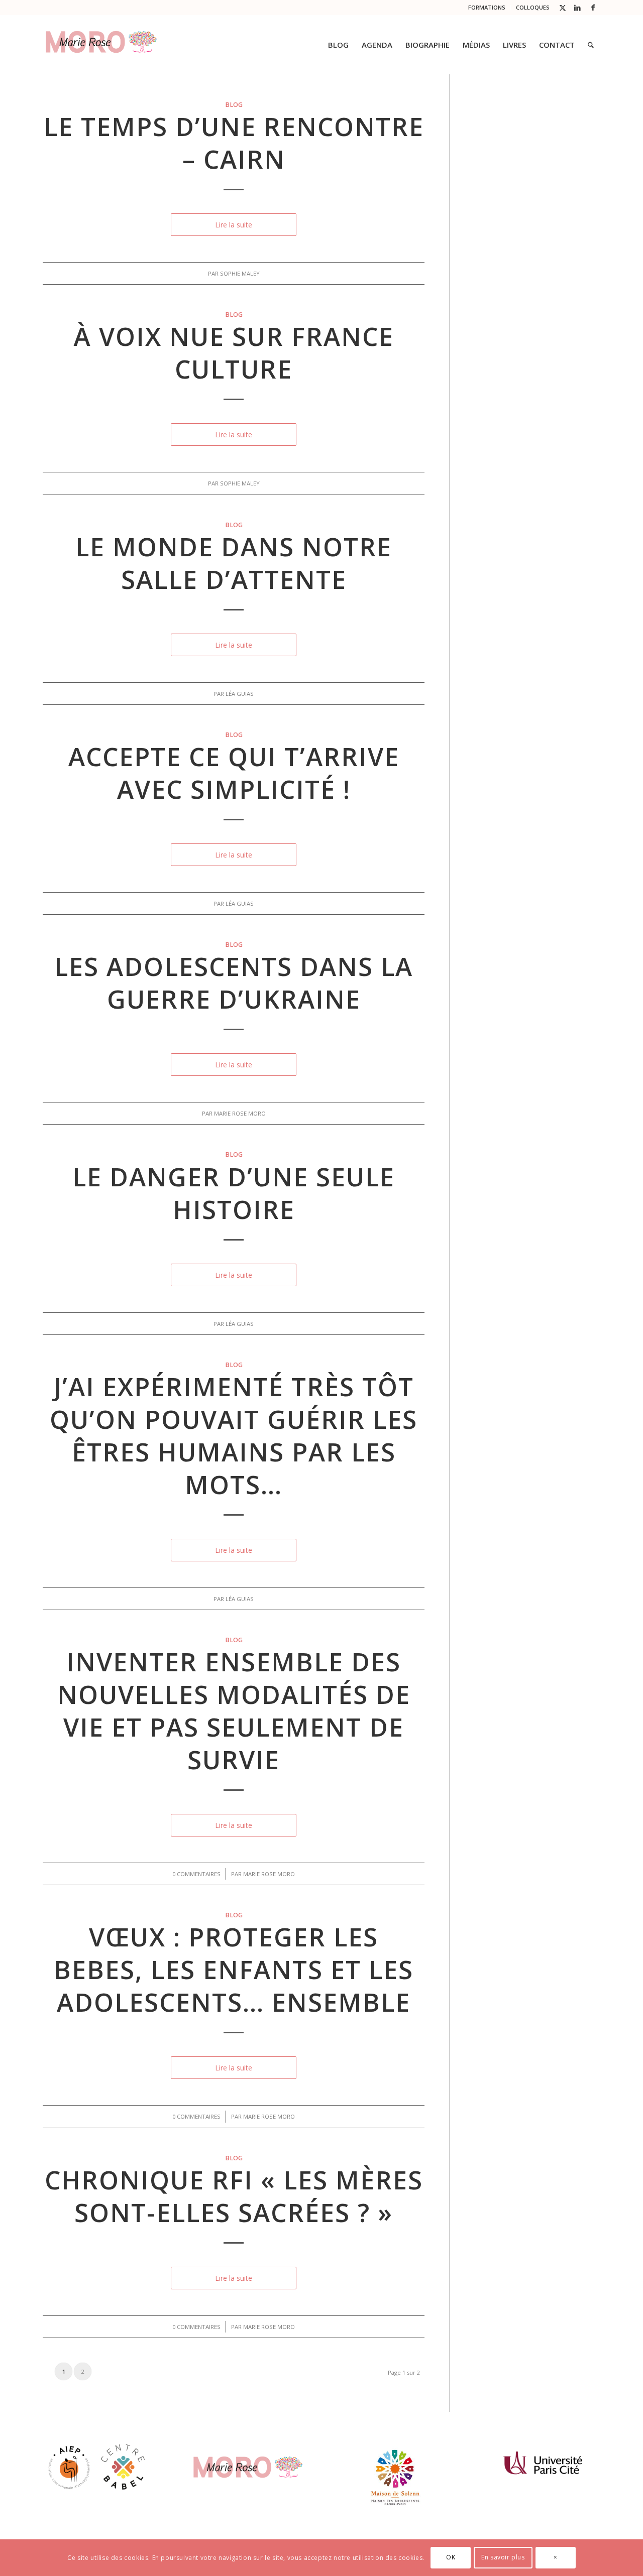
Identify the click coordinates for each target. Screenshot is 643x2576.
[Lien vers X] (562, 8)
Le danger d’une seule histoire (234, 1193)
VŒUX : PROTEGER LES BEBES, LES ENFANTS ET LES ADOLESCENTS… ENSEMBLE (234, 1970)
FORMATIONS (487, 7)
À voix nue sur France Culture (234, 353)
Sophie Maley (240, 273)
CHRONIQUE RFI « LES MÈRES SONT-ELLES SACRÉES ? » (234, 2196)
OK (451, 2557)
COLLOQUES (533, 7)
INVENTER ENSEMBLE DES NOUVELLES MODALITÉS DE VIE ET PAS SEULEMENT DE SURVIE (234, 1711)
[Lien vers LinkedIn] (577, 8)
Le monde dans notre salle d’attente (234, 563)
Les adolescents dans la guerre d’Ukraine (234, 983)
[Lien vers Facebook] (593, 8)
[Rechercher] (591, 45)
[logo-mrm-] (101, 45)
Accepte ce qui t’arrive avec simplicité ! (234, 773)
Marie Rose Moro (240, 1113)
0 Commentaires (196, 1874)
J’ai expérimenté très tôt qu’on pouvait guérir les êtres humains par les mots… (234, 1436)
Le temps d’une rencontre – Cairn (234, 143)
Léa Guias (240, 694)
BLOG (234, 105)
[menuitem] (487, 8)
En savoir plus (503, 2557)
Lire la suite (234, 225)
